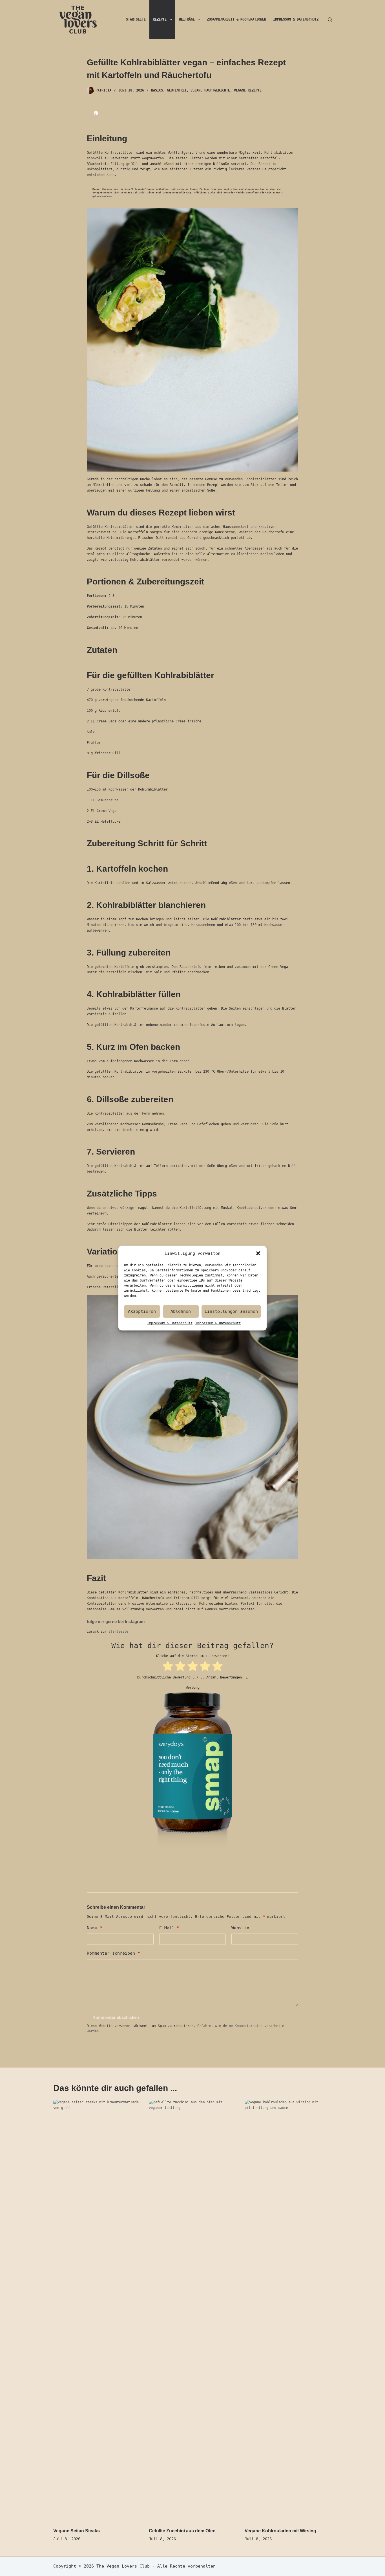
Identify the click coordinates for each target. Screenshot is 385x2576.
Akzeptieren (142, 1311)
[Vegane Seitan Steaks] (97, 2311)
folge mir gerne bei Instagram (116, 1621)
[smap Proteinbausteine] (193, 1774)
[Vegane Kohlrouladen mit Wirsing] (288, 2311)
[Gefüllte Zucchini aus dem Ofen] (193, 2311)
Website (240, 1928)
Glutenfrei (177, 90)
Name (94, 1928)
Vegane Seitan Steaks (77, 2531)
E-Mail (169, 1928)
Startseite (136, 19)
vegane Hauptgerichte (210, 90)
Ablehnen (181, 1311)
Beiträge (187, 19)
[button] (258, 1253)
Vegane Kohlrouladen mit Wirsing (280, 2531)
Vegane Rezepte (248, 90)
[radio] (168, 1667)
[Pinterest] (96, 113)
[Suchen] (330, 20)
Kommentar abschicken (116, 2017)
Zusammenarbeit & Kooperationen (236, 19)
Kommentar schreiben (113, 1953)
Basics (157, 90)
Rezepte (160, 19)
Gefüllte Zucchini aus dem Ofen (182, 2531)
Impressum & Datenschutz (170, 1323)
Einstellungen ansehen (231, 1311)
